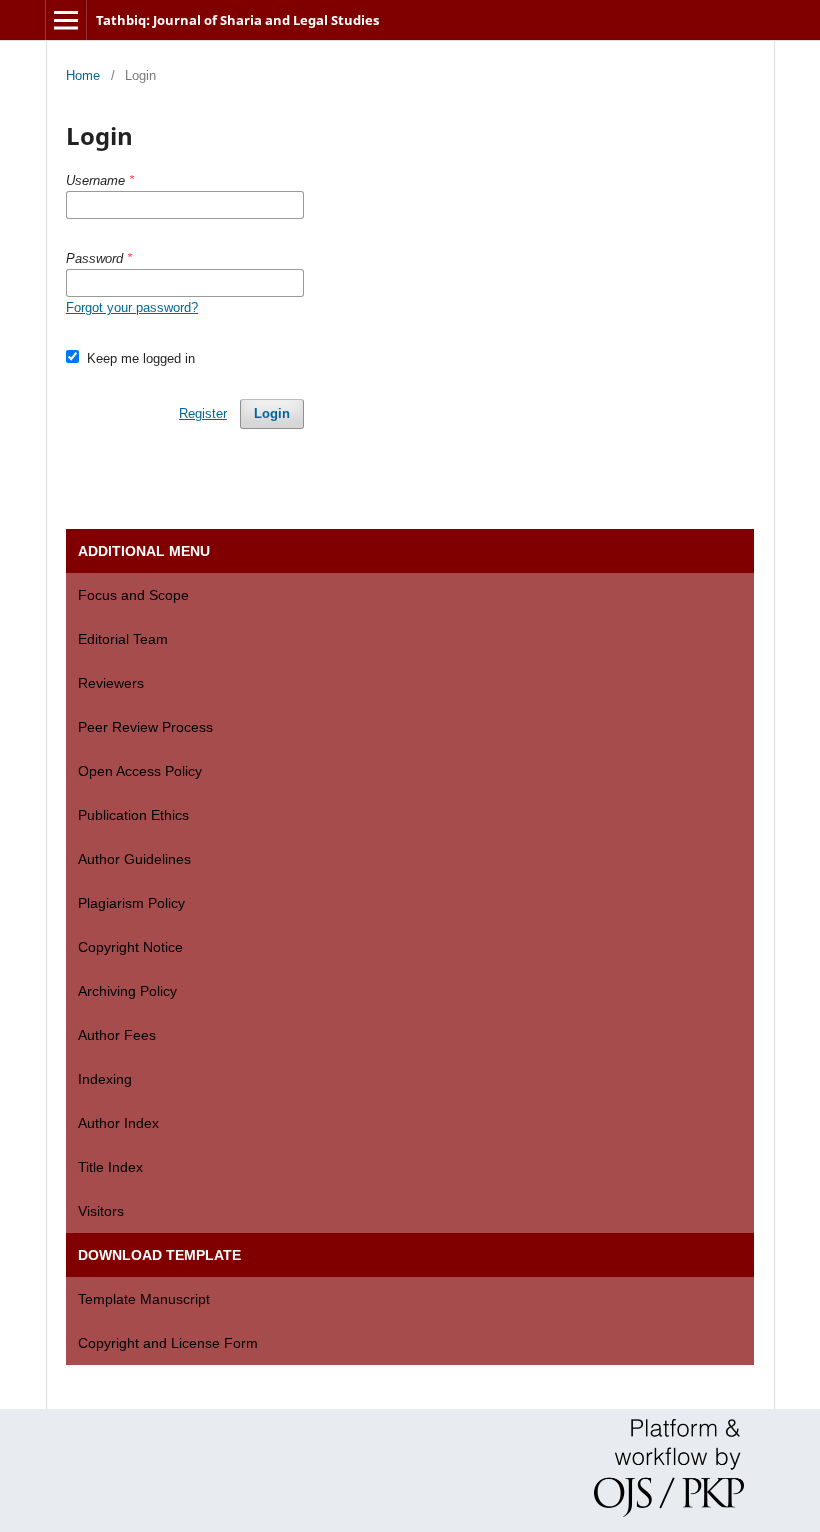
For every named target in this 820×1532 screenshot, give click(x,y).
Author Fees (117, 1035)
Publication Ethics (133, 815)
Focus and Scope (133, 595)
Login (272, 413)
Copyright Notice (130, 947)
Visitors (101, 1211)
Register (203, 413)
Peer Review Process (145, 727)
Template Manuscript (144, 1299)
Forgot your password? (132, 307)
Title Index (110, 1167)
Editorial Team (123, 639)
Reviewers (111, 683)
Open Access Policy (140, 771)
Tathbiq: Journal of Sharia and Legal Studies (237, 20)
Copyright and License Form (168, 1343)
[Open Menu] (66, 20)
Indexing (105, 1079)
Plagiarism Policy (131, 903)
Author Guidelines (134, 859)
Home (83, 75)
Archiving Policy (127, 991)
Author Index (118, 1123)
